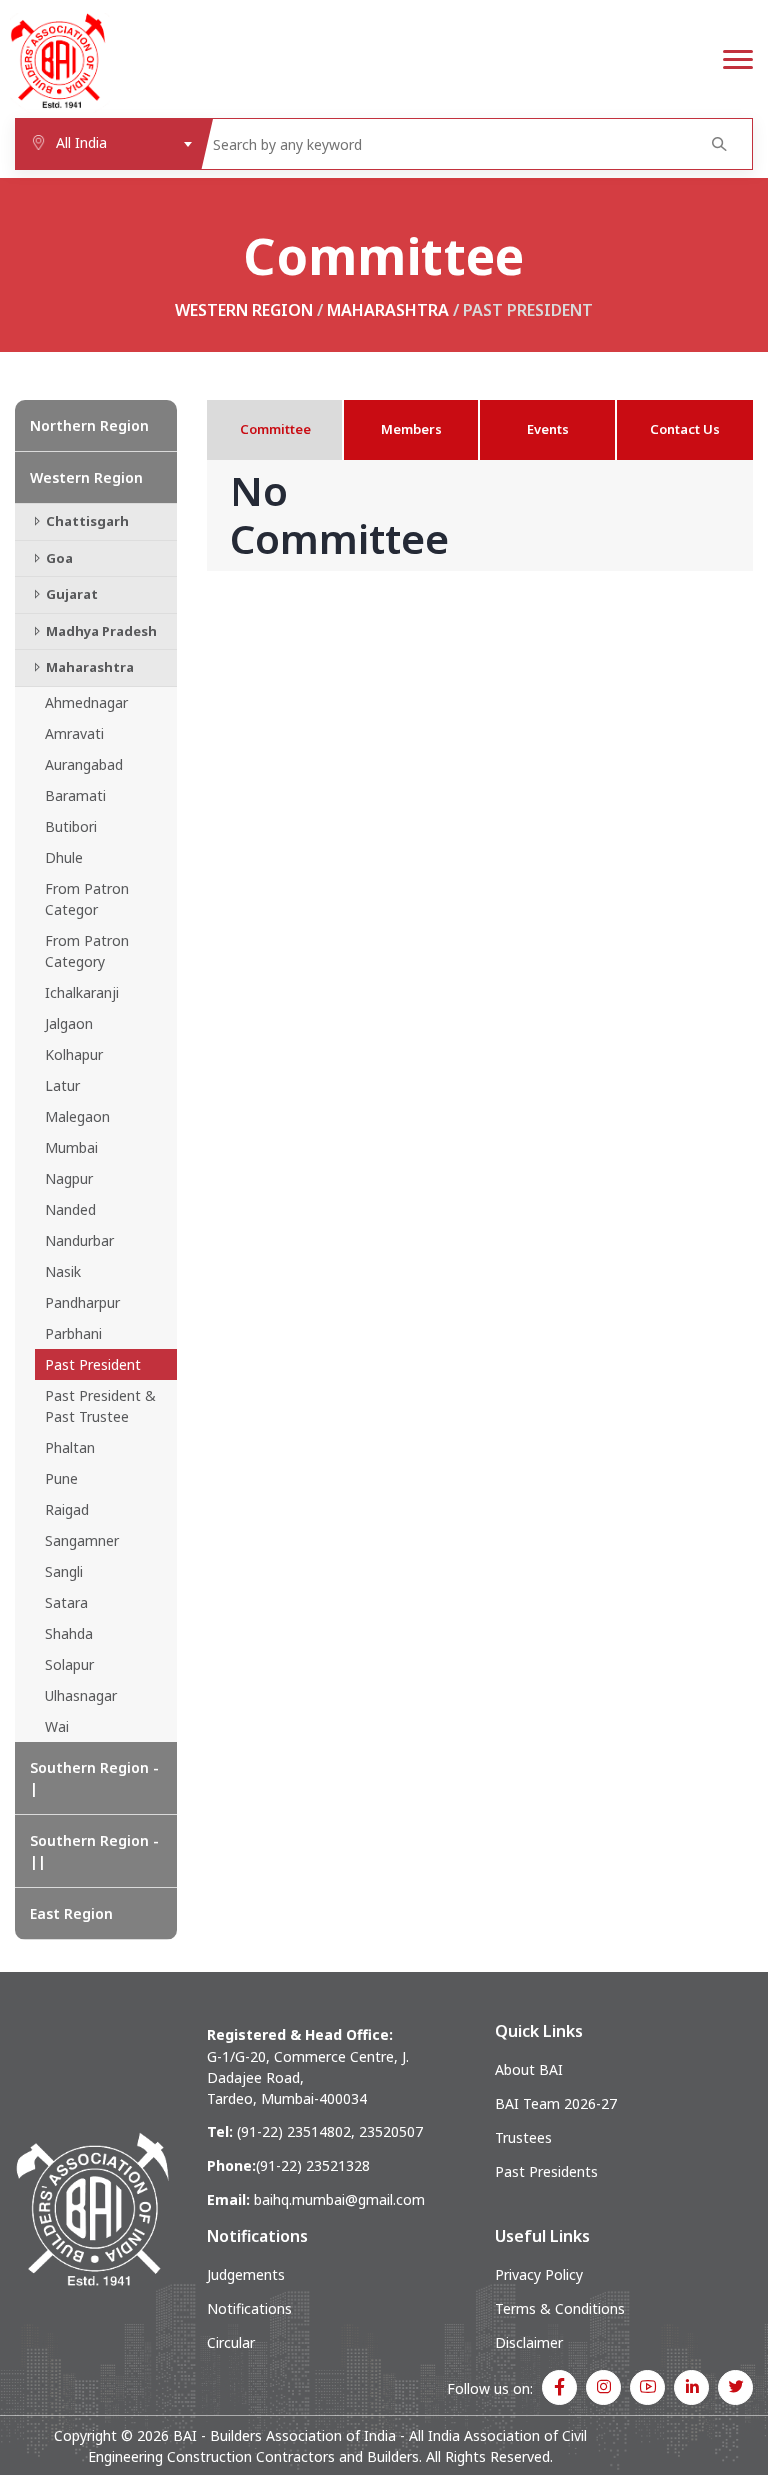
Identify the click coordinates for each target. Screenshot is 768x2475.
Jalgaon (69, 1023)
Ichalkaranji (82, 992)
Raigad (67, 1509)
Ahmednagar (86, 702)
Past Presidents (546, 2171)
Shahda (69, 1633)
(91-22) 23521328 (313, 2165)
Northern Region (89, 425)
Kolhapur (74, 1054)
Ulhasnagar (81, 1695)
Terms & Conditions (560, 2308)
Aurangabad (84, 764)
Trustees (523, 2137)
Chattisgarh (86, 521)
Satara (66, 1602)
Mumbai (71, 1147)
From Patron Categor (87, 899)
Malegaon (77, 1116)
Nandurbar (79, 1240)
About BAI (529, 2069)
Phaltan (70, 1447)
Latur (62, 1085)
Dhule (64, 857)
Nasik (63, 1271)
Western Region (244, 310)
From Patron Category (87, 951)
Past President (93, 1364)
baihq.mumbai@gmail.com (339, 2199)
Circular (231, 2342)
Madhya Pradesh (100, 631)
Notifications (249, 2308)
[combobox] (108, 144)
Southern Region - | (94, 1778)
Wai (57, 1726)
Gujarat (70, 594)
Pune (61, 1478)
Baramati (75, 795)
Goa (58, 558)
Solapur (69, 1664)
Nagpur (69, 1178)
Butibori (71, 826)
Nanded (70, 1209)
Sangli (64, 1571)
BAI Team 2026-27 (556, 2103)
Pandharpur (82, 1302)
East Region (71, 1913)
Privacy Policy (539, 2274)
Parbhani (73, 1333)
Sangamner (82, 1540)
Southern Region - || (94, 1851)
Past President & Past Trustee (100, 1406)
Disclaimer (529, 2342)
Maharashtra (388, 310)
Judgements (246, 2274)
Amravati (74, 733)
